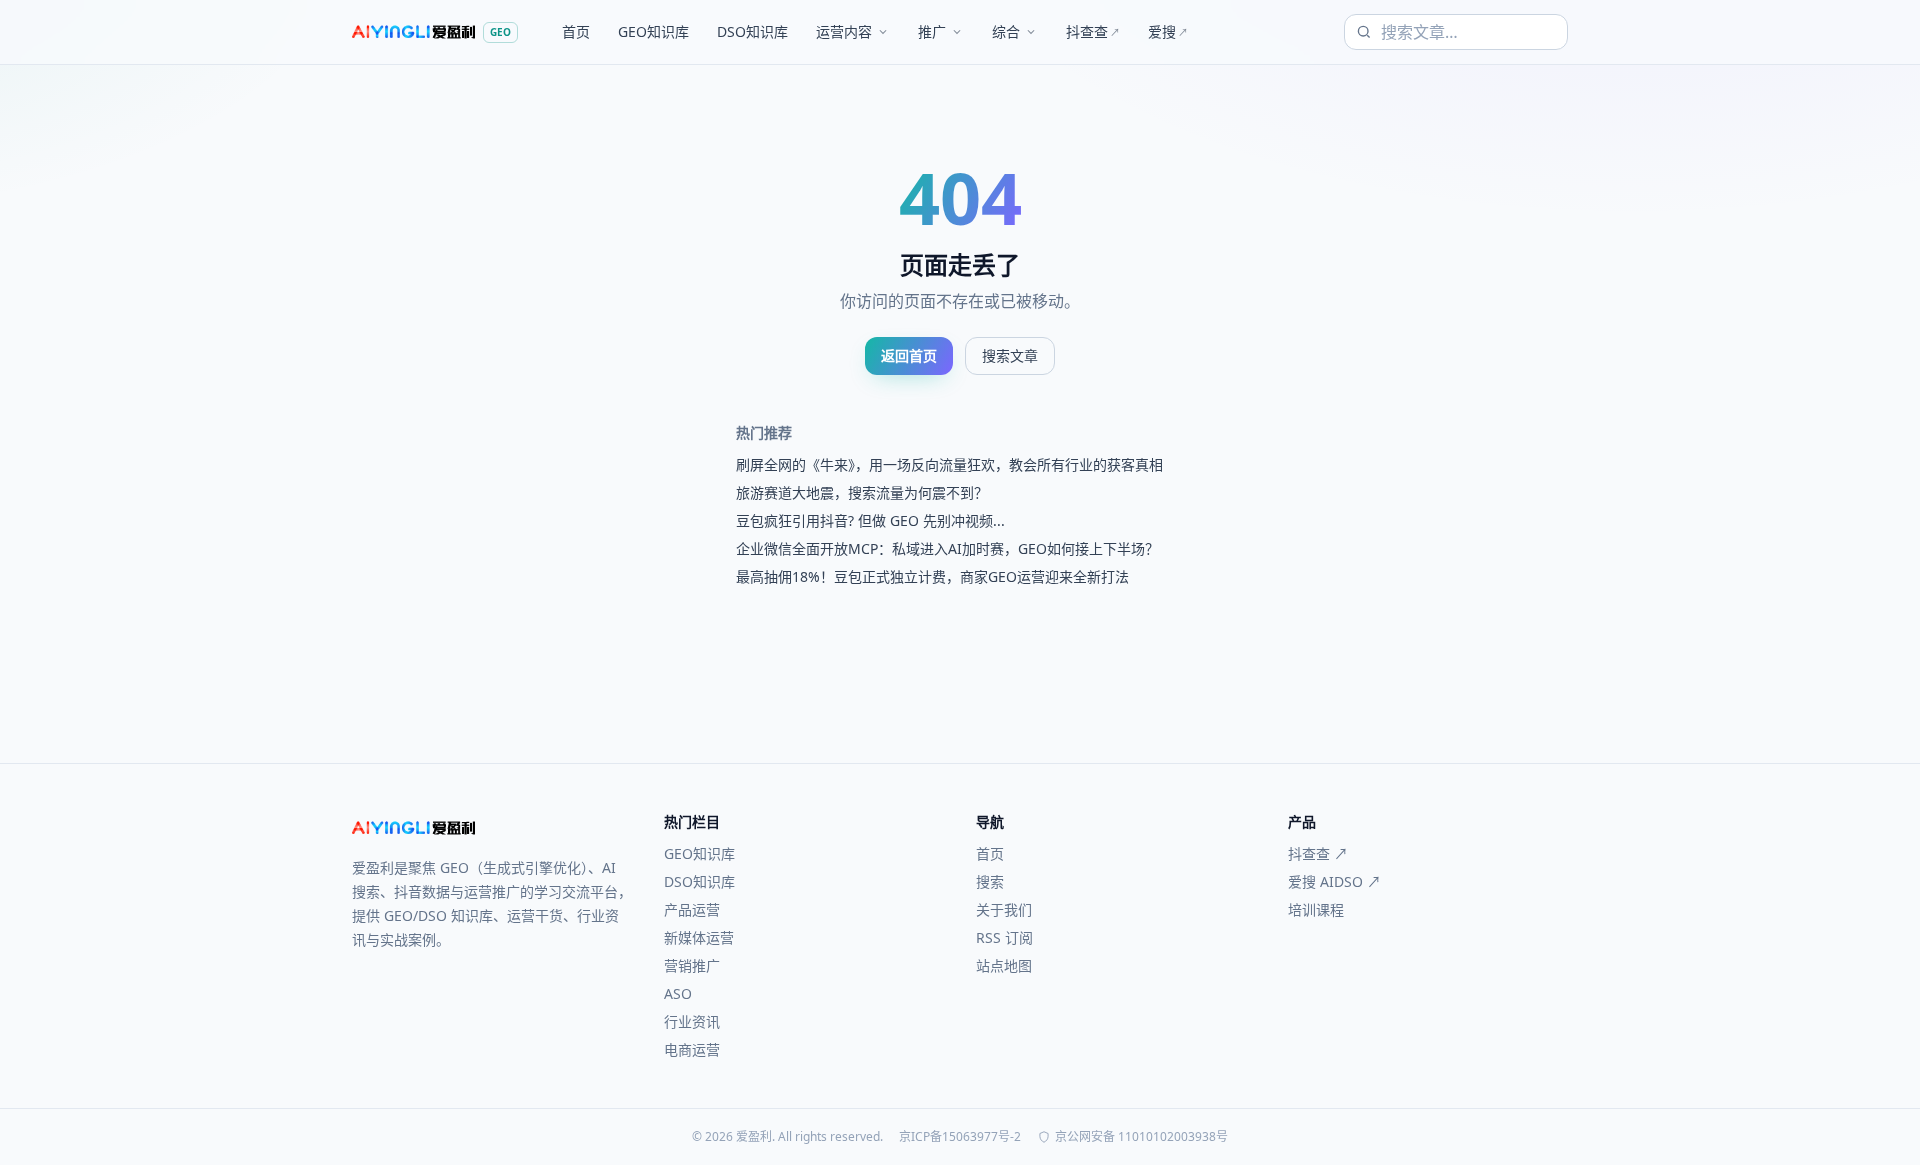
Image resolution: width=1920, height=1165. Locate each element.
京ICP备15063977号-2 (960, 1137)
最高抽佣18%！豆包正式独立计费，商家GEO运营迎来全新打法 (932, 576)
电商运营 (692, 1049)
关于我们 (1004, 909)
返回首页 (909, 355)
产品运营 (692, 909)
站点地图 (1004, 965)
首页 (576, 31)
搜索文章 (1010, 355)
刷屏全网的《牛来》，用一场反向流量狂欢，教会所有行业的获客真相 (949, 464)
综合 (1006, 31)
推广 (932, 31)
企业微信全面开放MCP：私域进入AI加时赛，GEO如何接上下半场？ (947, 548)
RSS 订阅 (1004, 937)
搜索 (990, 881)
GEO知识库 (653, 31)
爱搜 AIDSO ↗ (1334, 881)
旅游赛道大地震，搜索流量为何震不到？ (862, 492)
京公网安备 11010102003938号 (1141, 1137)
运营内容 (844, 31)
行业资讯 (692, 1021)
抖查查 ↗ (1318, 853)
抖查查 (1093, 31)
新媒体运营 (699, 937)
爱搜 (1168, 31)
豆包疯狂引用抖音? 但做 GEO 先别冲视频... (870, 520)
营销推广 (692, 965)
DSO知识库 (752, 31)
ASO (678, 993)
